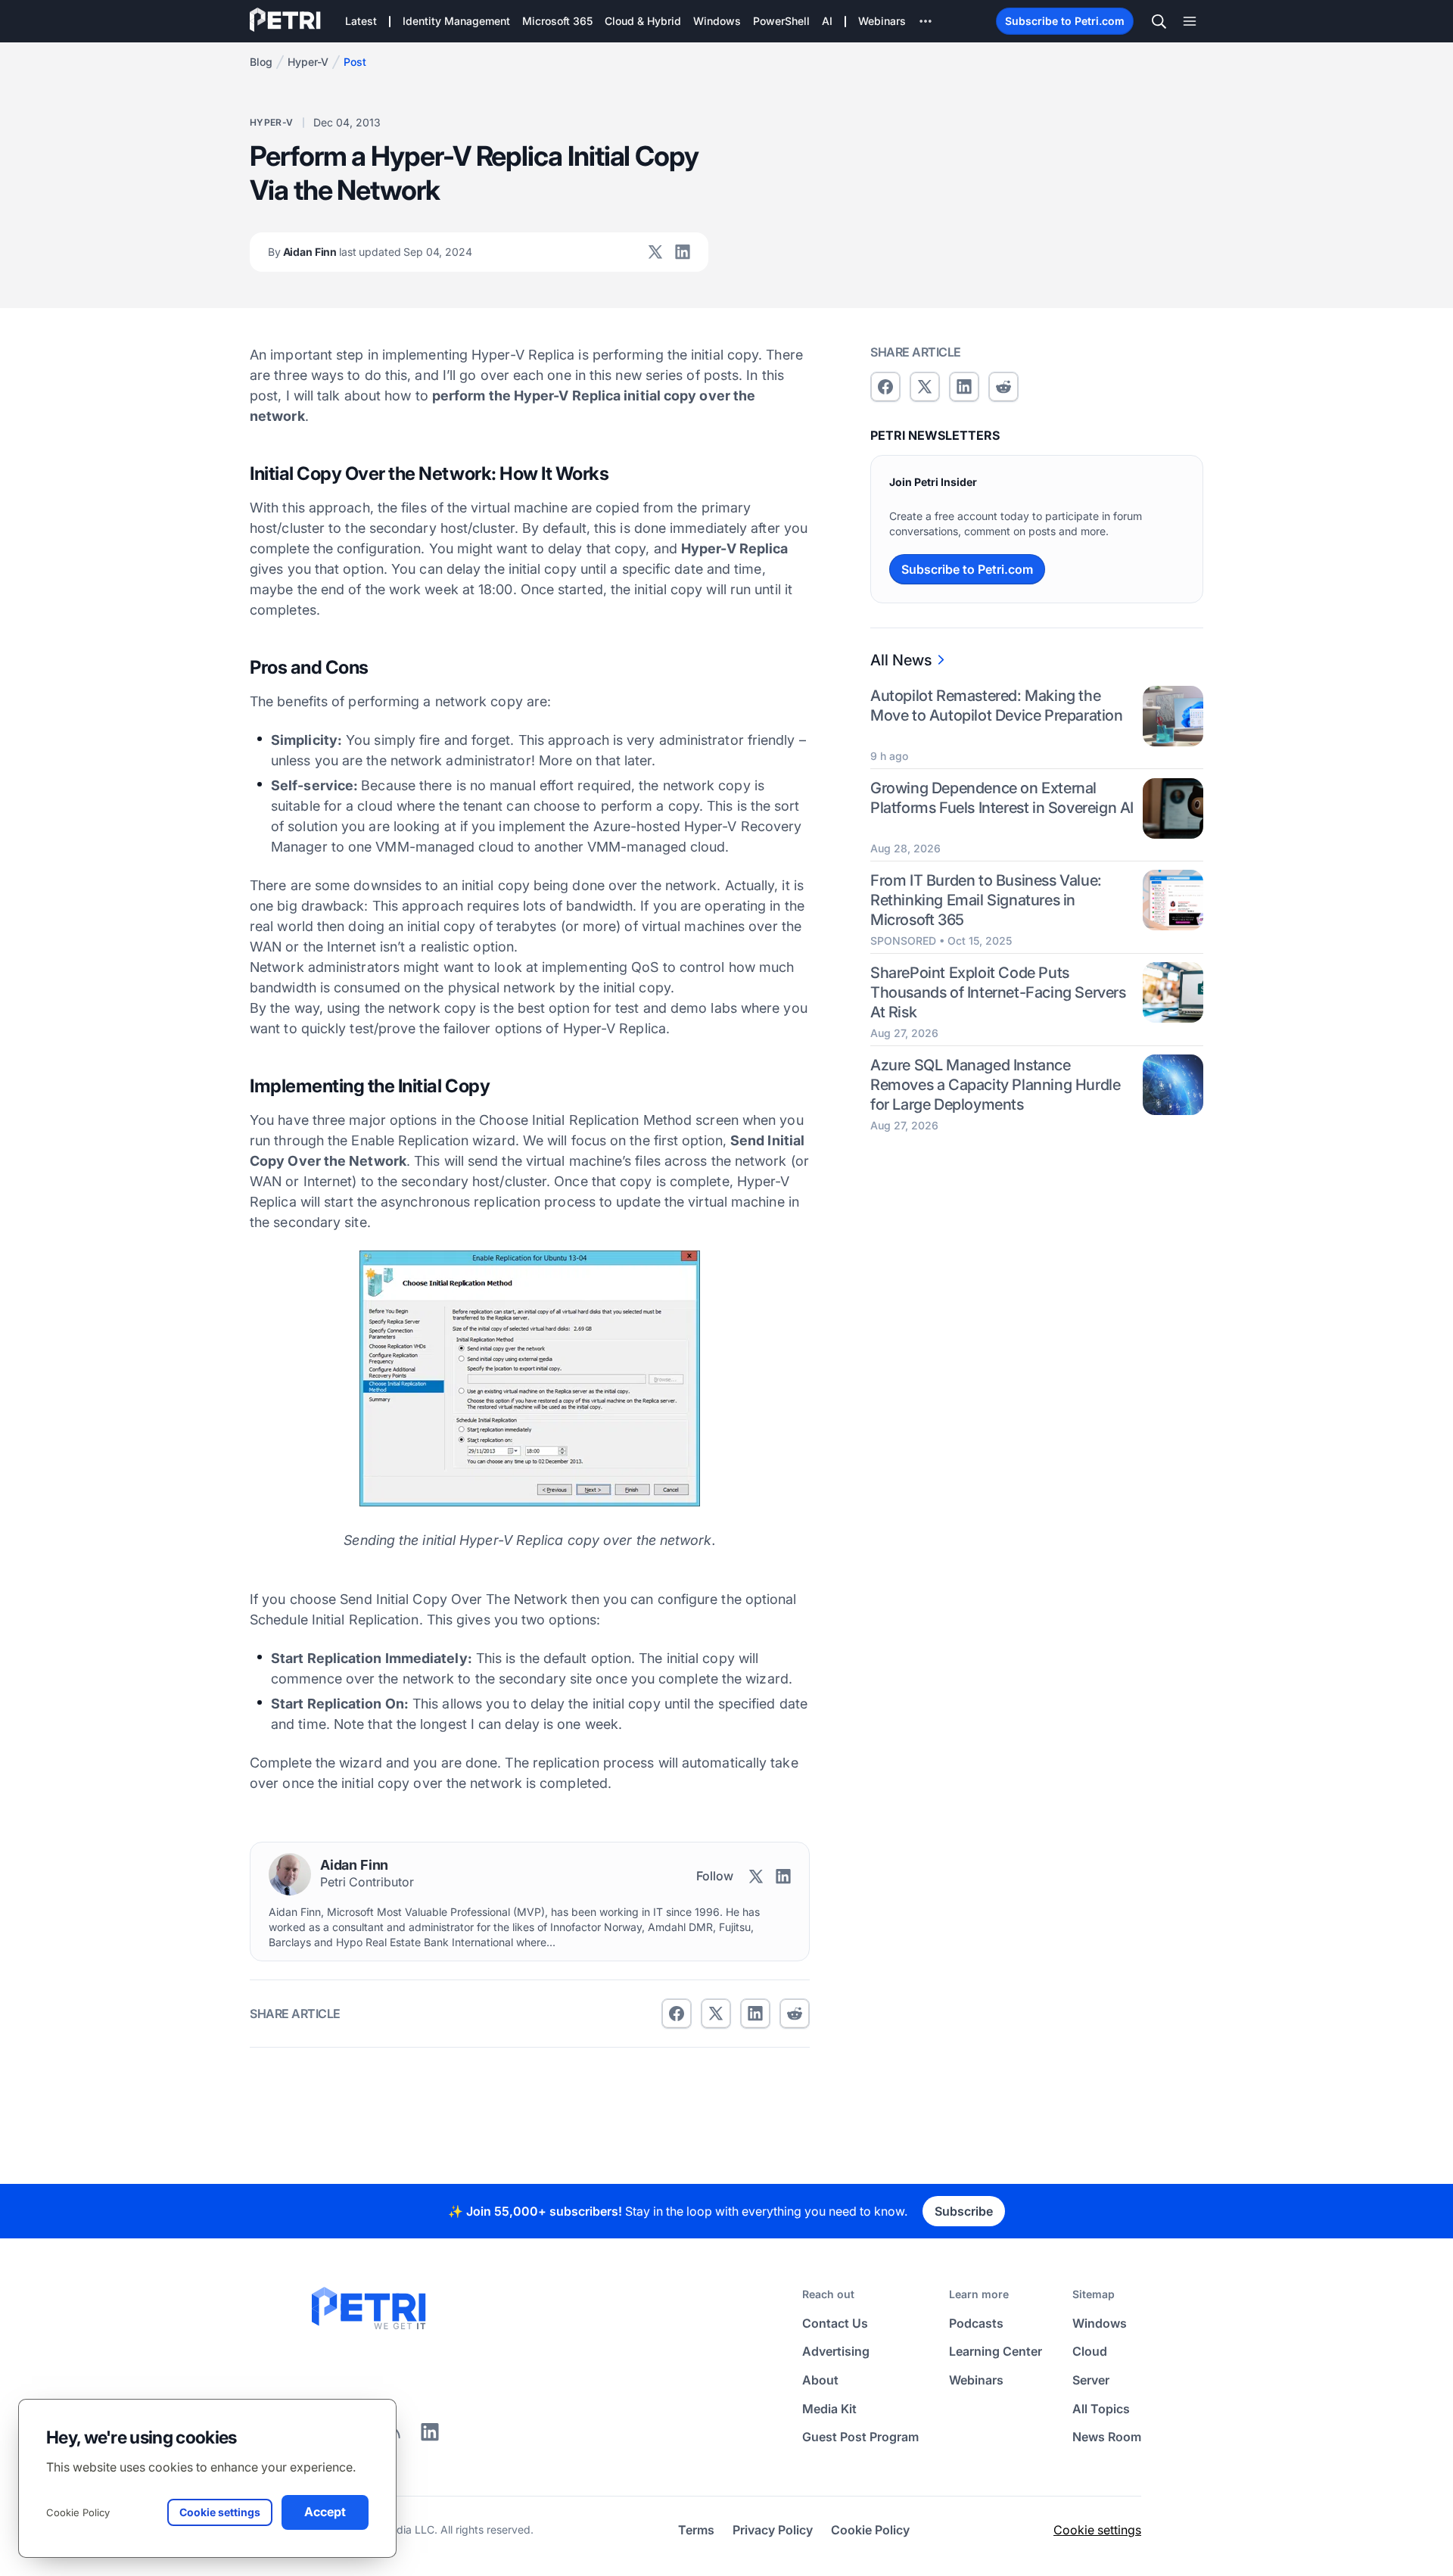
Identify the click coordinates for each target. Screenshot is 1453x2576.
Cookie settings (1097, 2530)
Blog (261, 62)
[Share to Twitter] (716, 2014)
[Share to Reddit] (795, 2014)
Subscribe (964, 2211)
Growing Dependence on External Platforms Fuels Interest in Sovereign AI (1002, 798)
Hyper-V (308, 62)
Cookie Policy (78, 2512)
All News (901, 660)
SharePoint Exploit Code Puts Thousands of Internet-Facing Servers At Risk (998, 992)
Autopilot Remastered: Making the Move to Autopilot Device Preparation (997, 706)
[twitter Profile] (655, 252)
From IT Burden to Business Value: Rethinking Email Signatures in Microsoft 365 (986, 899)
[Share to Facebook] (677, 2014)
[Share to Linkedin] (755, 2014)
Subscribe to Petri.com (1065, 21)
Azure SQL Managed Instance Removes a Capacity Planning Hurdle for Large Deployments (995, 1084)
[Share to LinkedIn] (430, 2437)
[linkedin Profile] (683, 252)
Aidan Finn (370, 252)
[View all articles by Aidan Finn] (290, 1874)
